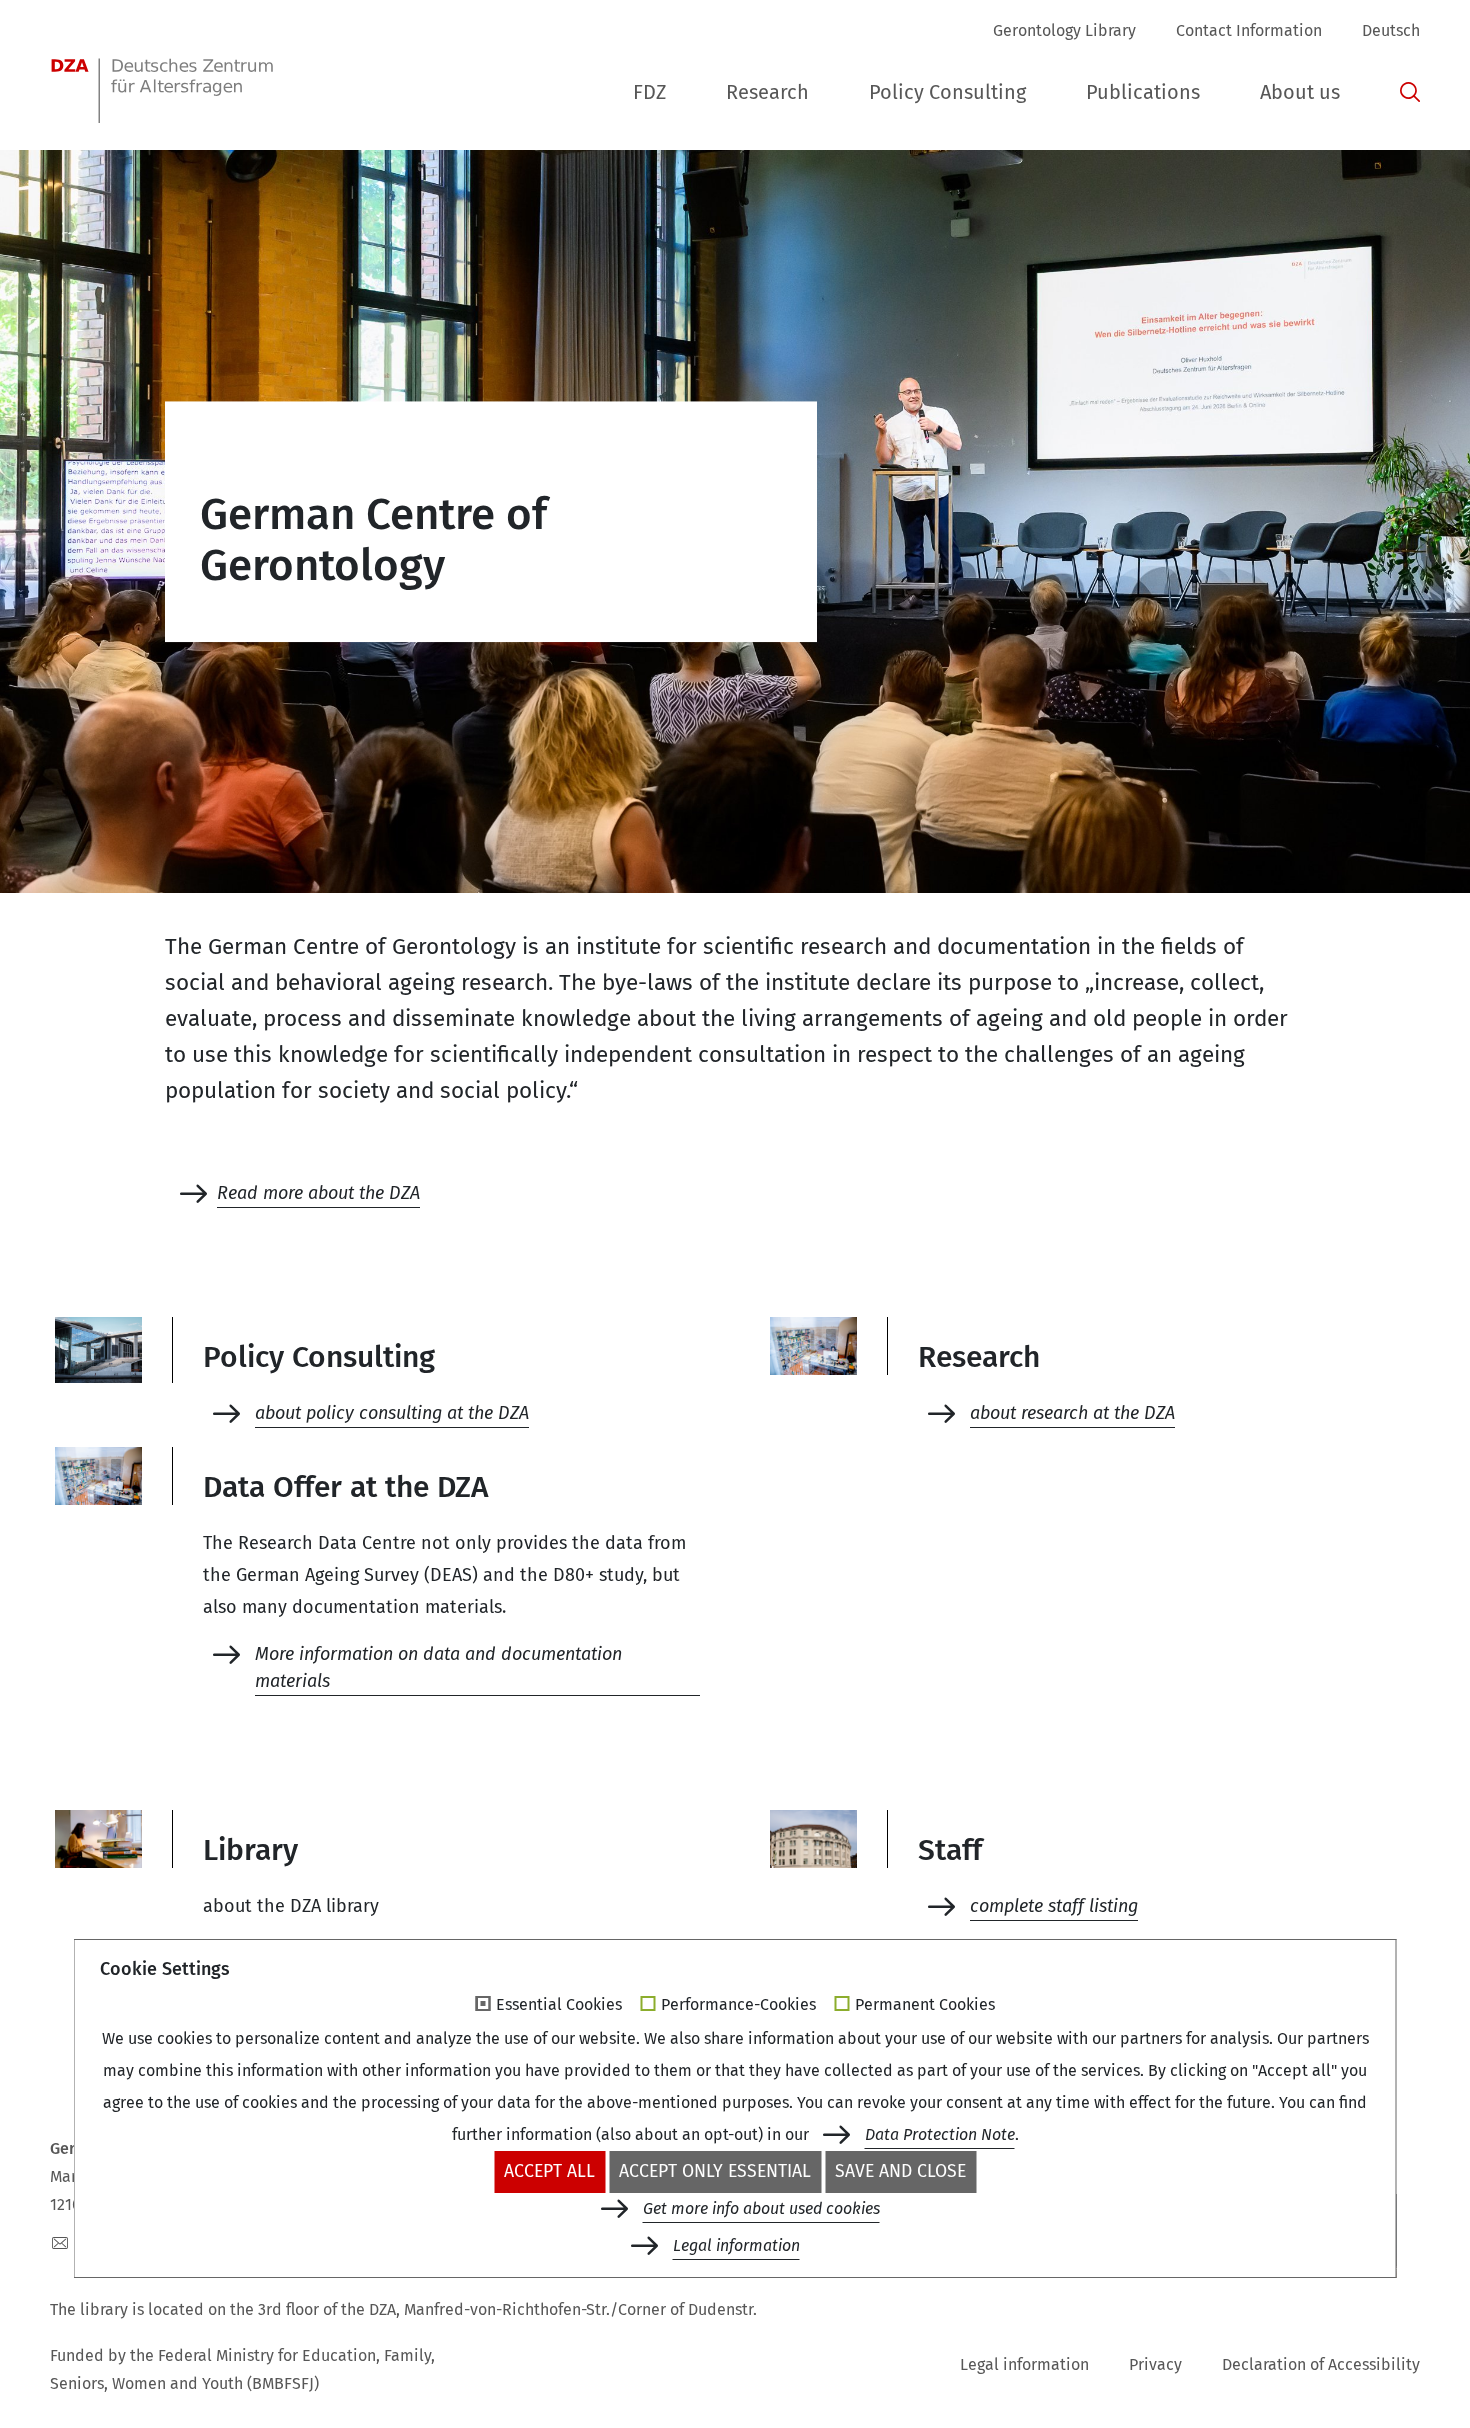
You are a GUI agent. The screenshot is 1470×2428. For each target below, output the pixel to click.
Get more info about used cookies (761, 2208)
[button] (649, 93)
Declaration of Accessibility (1321, 2364)
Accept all (549, 2171)
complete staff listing (1054, 1906)
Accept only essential (715, 2171)
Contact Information (1249, 30)
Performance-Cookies (738, 2005)
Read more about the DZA (318, 1193)
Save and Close (900, 2171)
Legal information (1024, 2364)
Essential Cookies (559, 2005)
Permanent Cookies (925, 2005)
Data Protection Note (940, 2134)
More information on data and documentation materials (438, 1667)
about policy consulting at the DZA (392, 1413)
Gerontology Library (1064, 30)
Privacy (1155, 2364)
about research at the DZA (1072, 1413)
